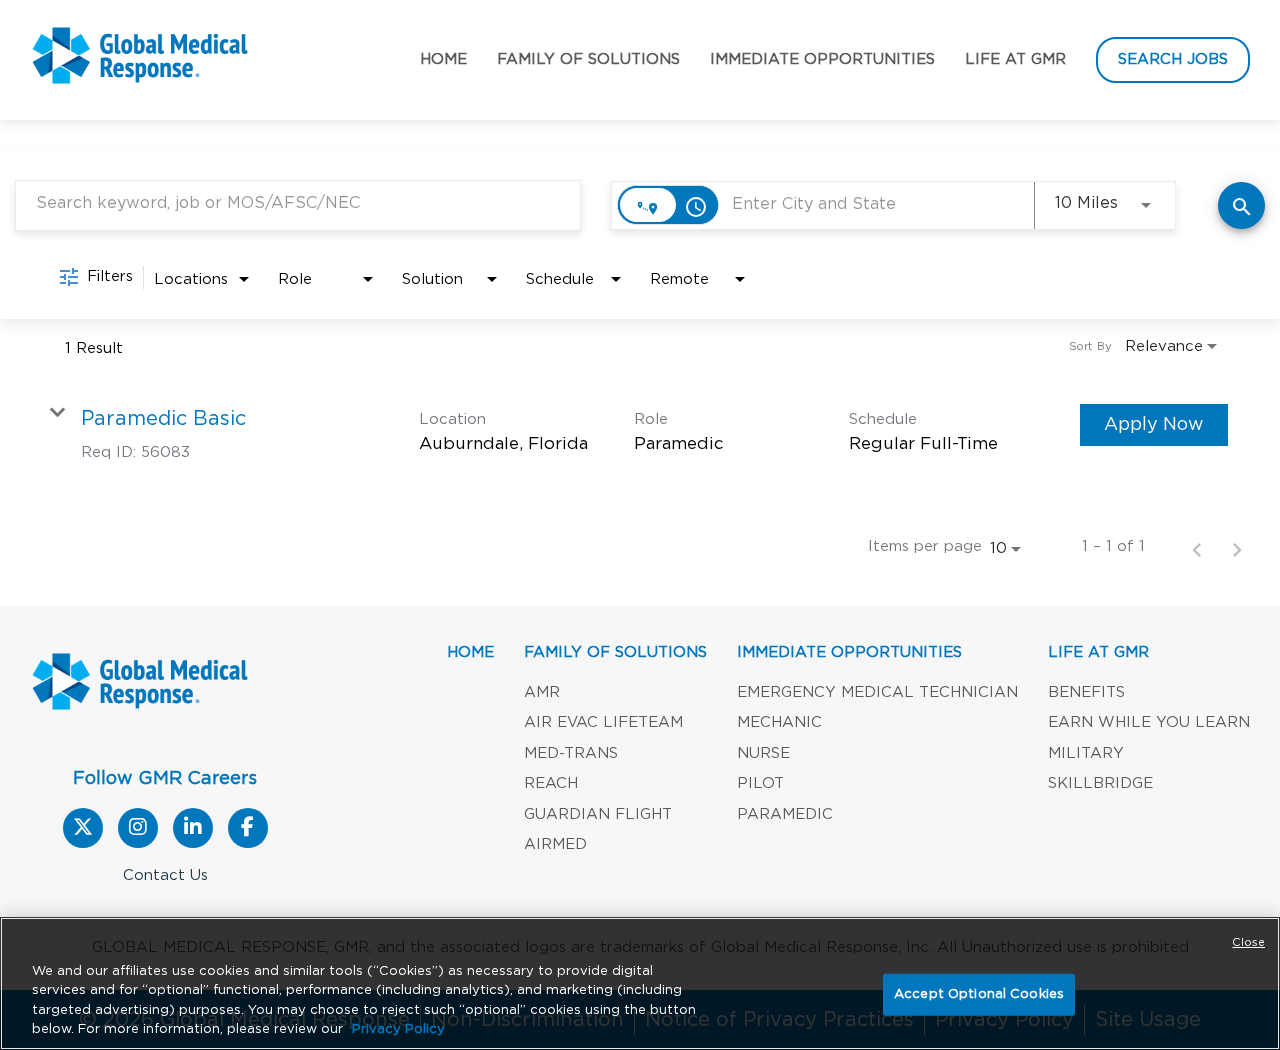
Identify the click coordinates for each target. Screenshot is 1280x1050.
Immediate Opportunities (849, 652)
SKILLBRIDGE (1100, 783)
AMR (542, 692)
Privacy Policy (398, 1029)
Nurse (763, 753)
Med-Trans (571, 753)
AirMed (555, 844)
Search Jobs (1173, 59)
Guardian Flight (598, 814)
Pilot (760, 783)
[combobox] (298, 203)
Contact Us (165, 875)
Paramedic (785, 814)
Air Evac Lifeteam (603, 722)
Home (443, 59)
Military (1086, 753)
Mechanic (779, 722)
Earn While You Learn (1149, 722)
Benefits (1086, 692)
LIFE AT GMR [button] (1098, 652)
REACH (551, 783)
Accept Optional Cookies (979, 994)
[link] (640, 434)
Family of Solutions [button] (588, 59)
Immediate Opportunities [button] (822, 59)
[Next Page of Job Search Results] (1237, 548)
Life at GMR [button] (1015, 59)
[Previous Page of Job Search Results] (1197, 548)
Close (1248, 942)
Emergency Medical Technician (877, 692)
